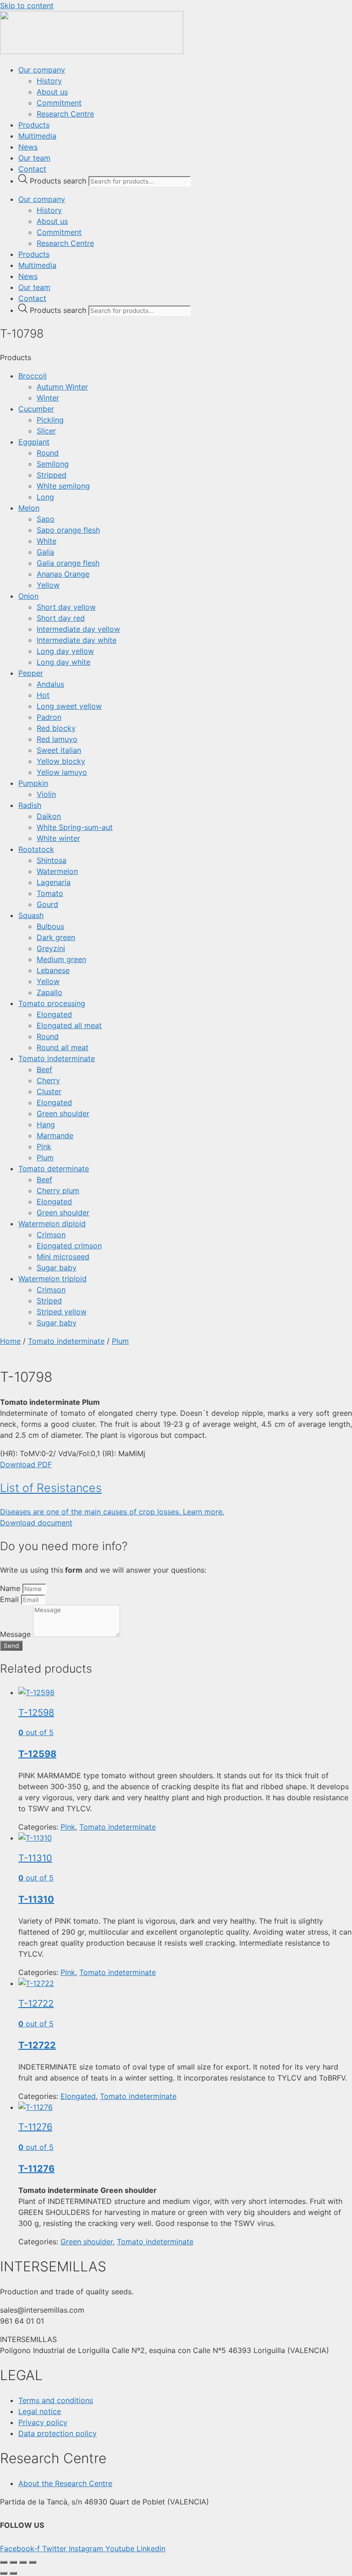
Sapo (46, 519)
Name (11, 1588)
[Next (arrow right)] (13, 2573)
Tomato (50, 893)
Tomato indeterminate (57, 1058)
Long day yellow (65, 651)
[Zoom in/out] (4, 2562)
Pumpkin (33, 783)
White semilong (63, 486)
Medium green (61, 959)
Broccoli (33, 376)
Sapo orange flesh (68, 530)
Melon (29, 508)
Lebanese (53, 970)
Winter (48, 398)
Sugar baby (57, 1268)
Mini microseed (63, 1257)
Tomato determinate (54, 1168)
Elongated (54, 1014)
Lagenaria (54, 882)
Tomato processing (52, 1003)
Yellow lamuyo (62, 772)
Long (45, 497)
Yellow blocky (61, 761)
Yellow (48, 585)
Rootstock (36, 849)
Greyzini (51, 948)
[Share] (23, 2562)
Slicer (46, 431)
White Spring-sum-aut (75, 827)
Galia (45, 552)
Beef (44, 1069)
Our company (42, 70)
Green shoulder (63, 1113)
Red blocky (56, 728)
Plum (45, 1157)
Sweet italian (59, 750)
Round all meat (63, 1047)
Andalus (50, 684)
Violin (46, 794)
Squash (31, 915)
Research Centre (65, 114)
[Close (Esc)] (33, 2562)
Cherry (48, 1080)
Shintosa (52, 860)
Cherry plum (58, 1191)
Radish (30, 805)
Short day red (61, 618)
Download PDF (26, 1464)
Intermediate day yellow (78, 629)
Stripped (52, 475)
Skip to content (27, 6)
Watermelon (57, 871)
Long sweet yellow (69, 706)
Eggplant (34, 442)
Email (11, 1599)
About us (52, 92)
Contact (32, 169)
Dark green (56, 937)
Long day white (63, 662)
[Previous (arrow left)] (4, 2573)
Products (34, 125)
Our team (34, 158)
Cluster (49, 1091)
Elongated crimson (69, 1246)
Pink (44, 1146)
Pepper (31, 673)
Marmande (55, 1135)
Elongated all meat (69, 1025)
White (47, 541)
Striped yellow (62, 1312)
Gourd (47, 904)
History (49, 81)
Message (16, 1634)
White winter (58, 838)
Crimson (51, 1235)
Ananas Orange (63, 574)
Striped (49, 1301)
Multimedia (37, 136)
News (28, 147)
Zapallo (49, 992)
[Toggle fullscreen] (13, 2562)
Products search (59, 181)
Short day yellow (66, 607)
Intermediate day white (77, 640)
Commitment (59, 103)
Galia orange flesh (68, 563)
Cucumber (36, 409)
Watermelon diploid (52, 1224)
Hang (46, 1124)
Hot (43, 695)
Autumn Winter (62, 387)
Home (10, 1341)
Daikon (49, 816)
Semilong (53, 464)
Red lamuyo (57, 739)
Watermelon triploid (52, 1279)
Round (48, 453)
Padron (49, 717)
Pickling (50, 420)
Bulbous (50, 926)
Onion (28, 596)
